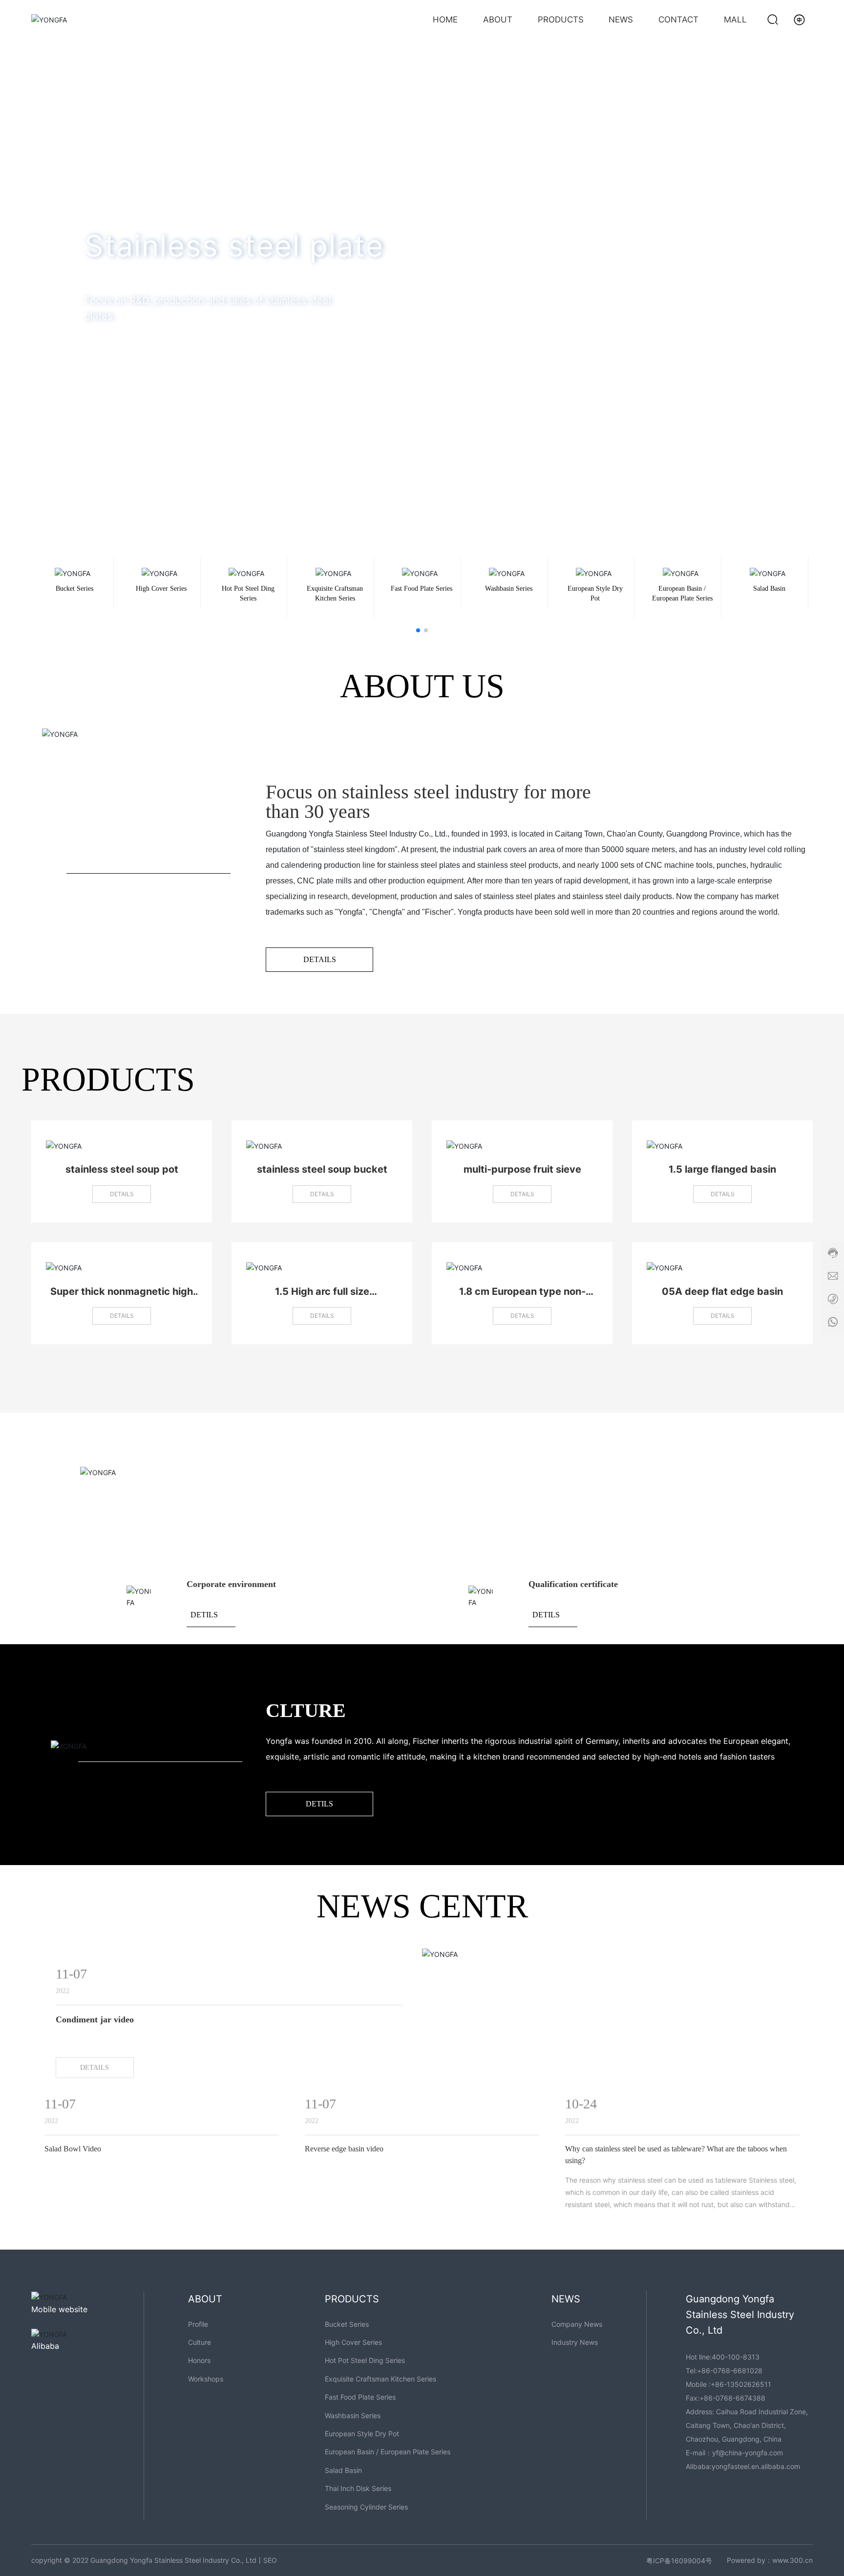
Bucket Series (74, 589)
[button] (820, 251)
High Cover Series (161, 589)
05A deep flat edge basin (722, 1291)
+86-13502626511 (741, 2384)
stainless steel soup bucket (322, 1169)
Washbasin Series (509, 589)
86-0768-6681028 (732, 2371)
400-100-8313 (736, 2357)
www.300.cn (792, 2560)
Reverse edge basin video (344, 2149)
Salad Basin (769, 589)
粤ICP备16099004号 (679, 2561)
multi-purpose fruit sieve (522, 1169)
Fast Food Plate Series (422, 589)
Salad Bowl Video (73, 2149)
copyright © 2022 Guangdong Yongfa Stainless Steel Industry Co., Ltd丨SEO (154, 2560)
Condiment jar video (95, 2019)
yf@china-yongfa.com (748, 2453)
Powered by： (749, 2560)
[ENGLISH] (799, 19)
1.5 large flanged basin (722, 1169)
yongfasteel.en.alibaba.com (756, 2466)
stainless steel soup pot (122, 1169)
